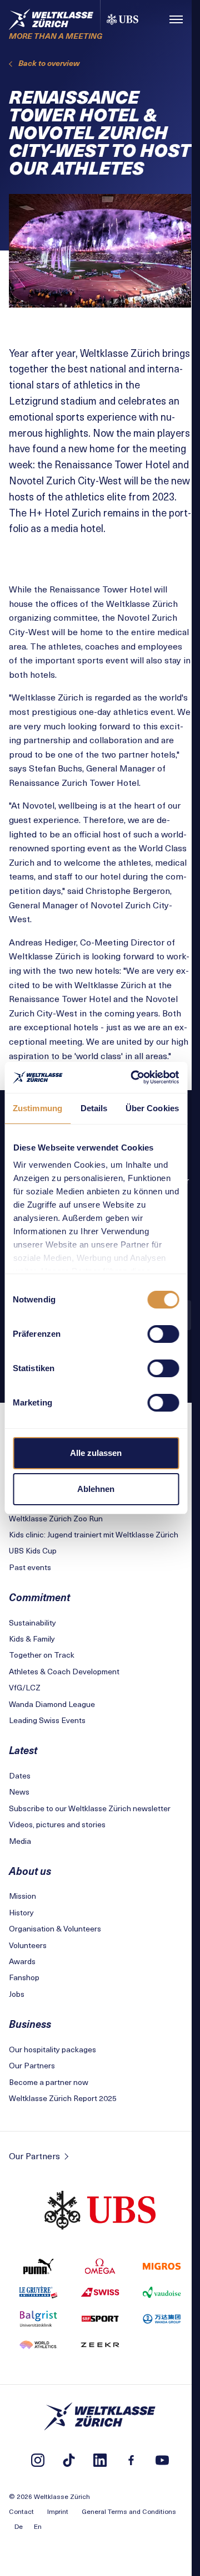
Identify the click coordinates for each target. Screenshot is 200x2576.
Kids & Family (32, 1639)
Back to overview (49, 63)
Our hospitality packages (52, 2049)
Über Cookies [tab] (152, 1108)
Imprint (58, 2511)
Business (30, 2024)
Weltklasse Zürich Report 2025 (63, 2098)
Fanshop (24, 1977)
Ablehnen (96, 1489)
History (21, 1912)
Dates (20, 1775)
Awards (22, 1961)
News (19, 1792)
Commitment (39, 1597)
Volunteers (28, 1945)
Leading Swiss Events (47, 1720)
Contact (21, 2511)
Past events (30, 1567)
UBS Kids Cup (33, 1550)
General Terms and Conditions (129, 2511)
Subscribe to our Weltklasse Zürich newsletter (90, 1808)
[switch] (163, 1334)
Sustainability (32, 1622)
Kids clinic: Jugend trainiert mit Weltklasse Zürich (94, 1534)
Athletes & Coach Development (64, 1671)
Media (20, 1841)
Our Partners (32, 2065)
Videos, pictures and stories (57, 1824)
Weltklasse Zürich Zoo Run (56, 1518)
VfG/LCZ (25, 1687)
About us (30, 1871)
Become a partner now (49, 2082)
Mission (22, 1896)
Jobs (17, 1994)
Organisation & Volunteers (55, 1928)
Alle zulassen (96, 1453)
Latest (23, 1750)
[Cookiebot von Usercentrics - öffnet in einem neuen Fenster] (134, 1077)
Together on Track (42, 1655)
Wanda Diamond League (52, 1704)
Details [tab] (94, 1108)
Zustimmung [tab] (37, 1108)
